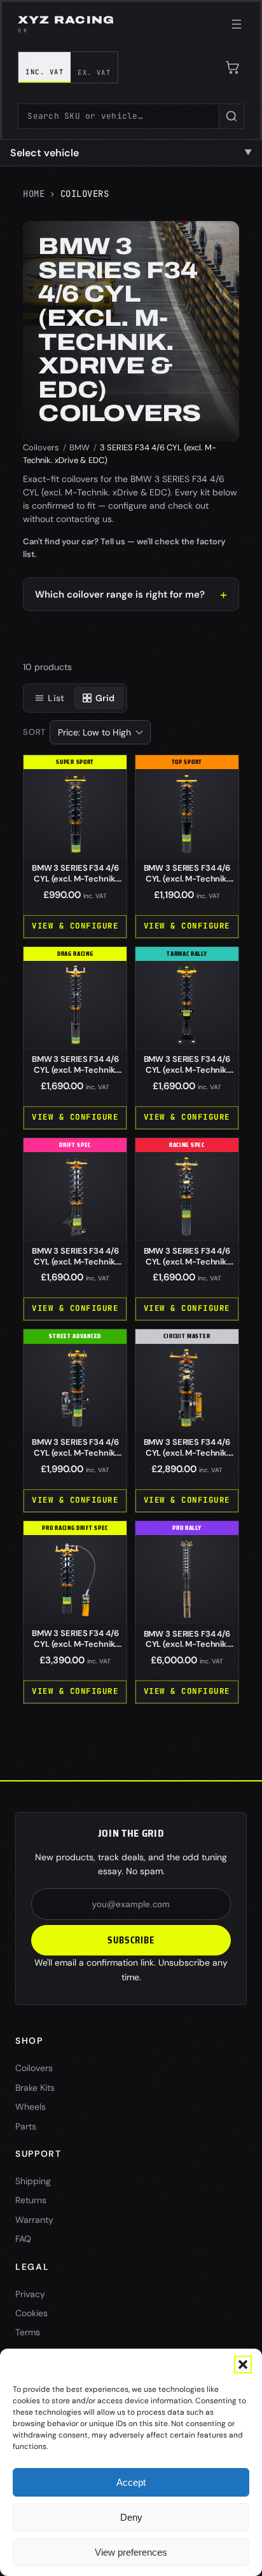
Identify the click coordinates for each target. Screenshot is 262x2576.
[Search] (231, 116)
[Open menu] (237, 24)
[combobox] (118, 116)
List (56, 698)
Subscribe (131, 1940)
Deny (131, 2517)
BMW (79, 447)
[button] (243, 2365)
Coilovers (41, 447)
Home (34, 194)
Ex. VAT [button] (94, 72)
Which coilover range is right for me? (120, 594)
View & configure (75, 926)
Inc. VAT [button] (45, 72)
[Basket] (233, 67)
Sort (34, 732)
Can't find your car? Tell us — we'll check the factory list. (124, 548)
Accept (131, 2482)
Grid (105, 698)
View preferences (131, 2552)
